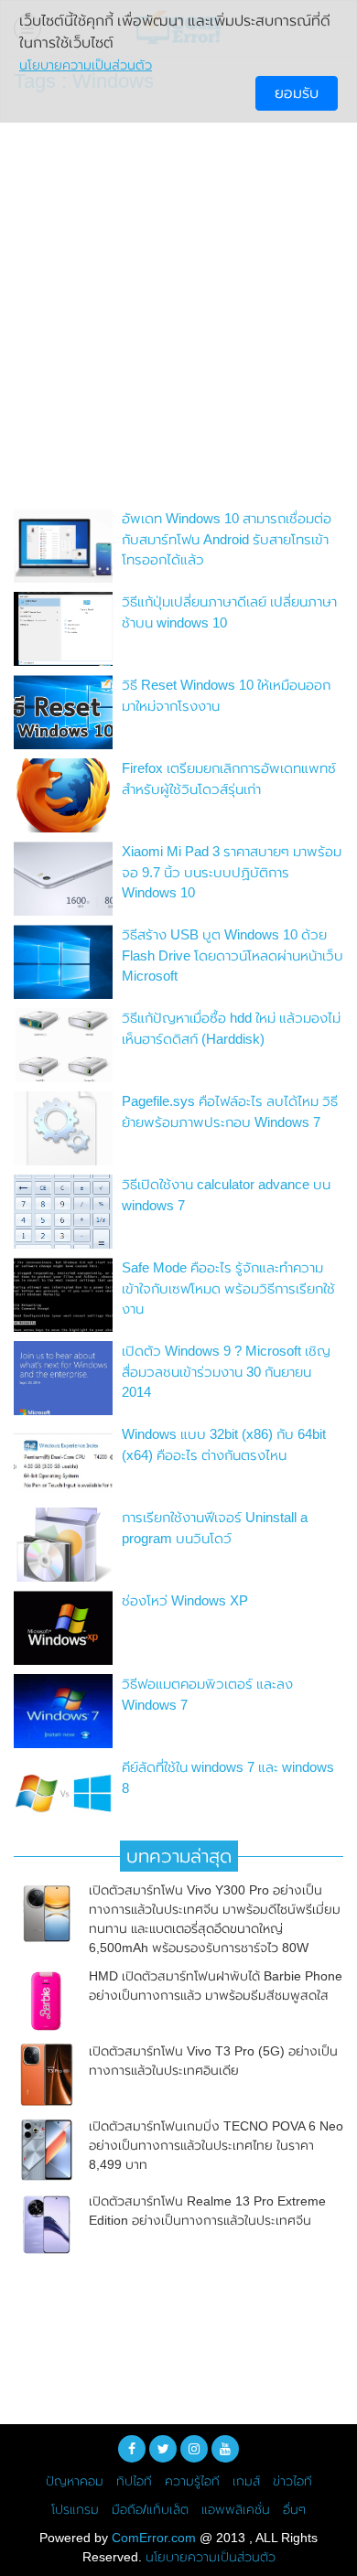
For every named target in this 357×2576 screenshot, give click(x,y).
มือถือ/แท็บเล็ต (150, 2509)
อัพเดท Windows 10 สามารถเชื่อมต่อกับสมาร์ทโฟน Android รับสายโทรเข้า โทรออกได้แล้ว (227, 539)
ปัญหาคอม (75, 2481)
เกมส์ (246, 2481)
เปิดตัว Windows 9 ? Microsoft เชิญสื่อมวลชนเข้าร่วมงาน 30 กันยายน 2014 (226, 1371)
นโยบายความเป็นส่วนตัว (211, 2557)
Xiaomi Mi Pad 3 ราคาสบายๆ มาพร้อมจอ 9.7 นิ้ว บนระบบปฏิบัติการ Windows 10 (232, 872)
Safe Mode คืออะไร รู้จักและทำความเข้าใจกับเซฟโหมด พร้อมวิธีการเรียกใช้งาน (228, 1288)
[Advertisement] (178, 306)
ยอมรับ (297, 93)
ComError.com (154, 2538)
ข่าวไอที (292, 2481)
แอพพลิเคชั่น (236, 2509)
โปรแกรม (75, 2509)
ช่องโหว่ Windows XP (185, 1600)
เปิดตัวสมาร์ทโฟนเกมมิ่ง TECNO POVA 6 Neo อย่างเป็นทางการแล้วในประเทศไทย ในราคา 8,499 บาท (216, 2145)
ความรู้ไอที (192, 2481)
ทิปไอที (134, 2481)
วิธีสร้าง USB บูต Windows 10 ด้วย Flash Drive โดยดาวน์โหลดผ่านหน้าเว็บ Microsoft (233, 955)
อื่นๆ (294, 2509)
